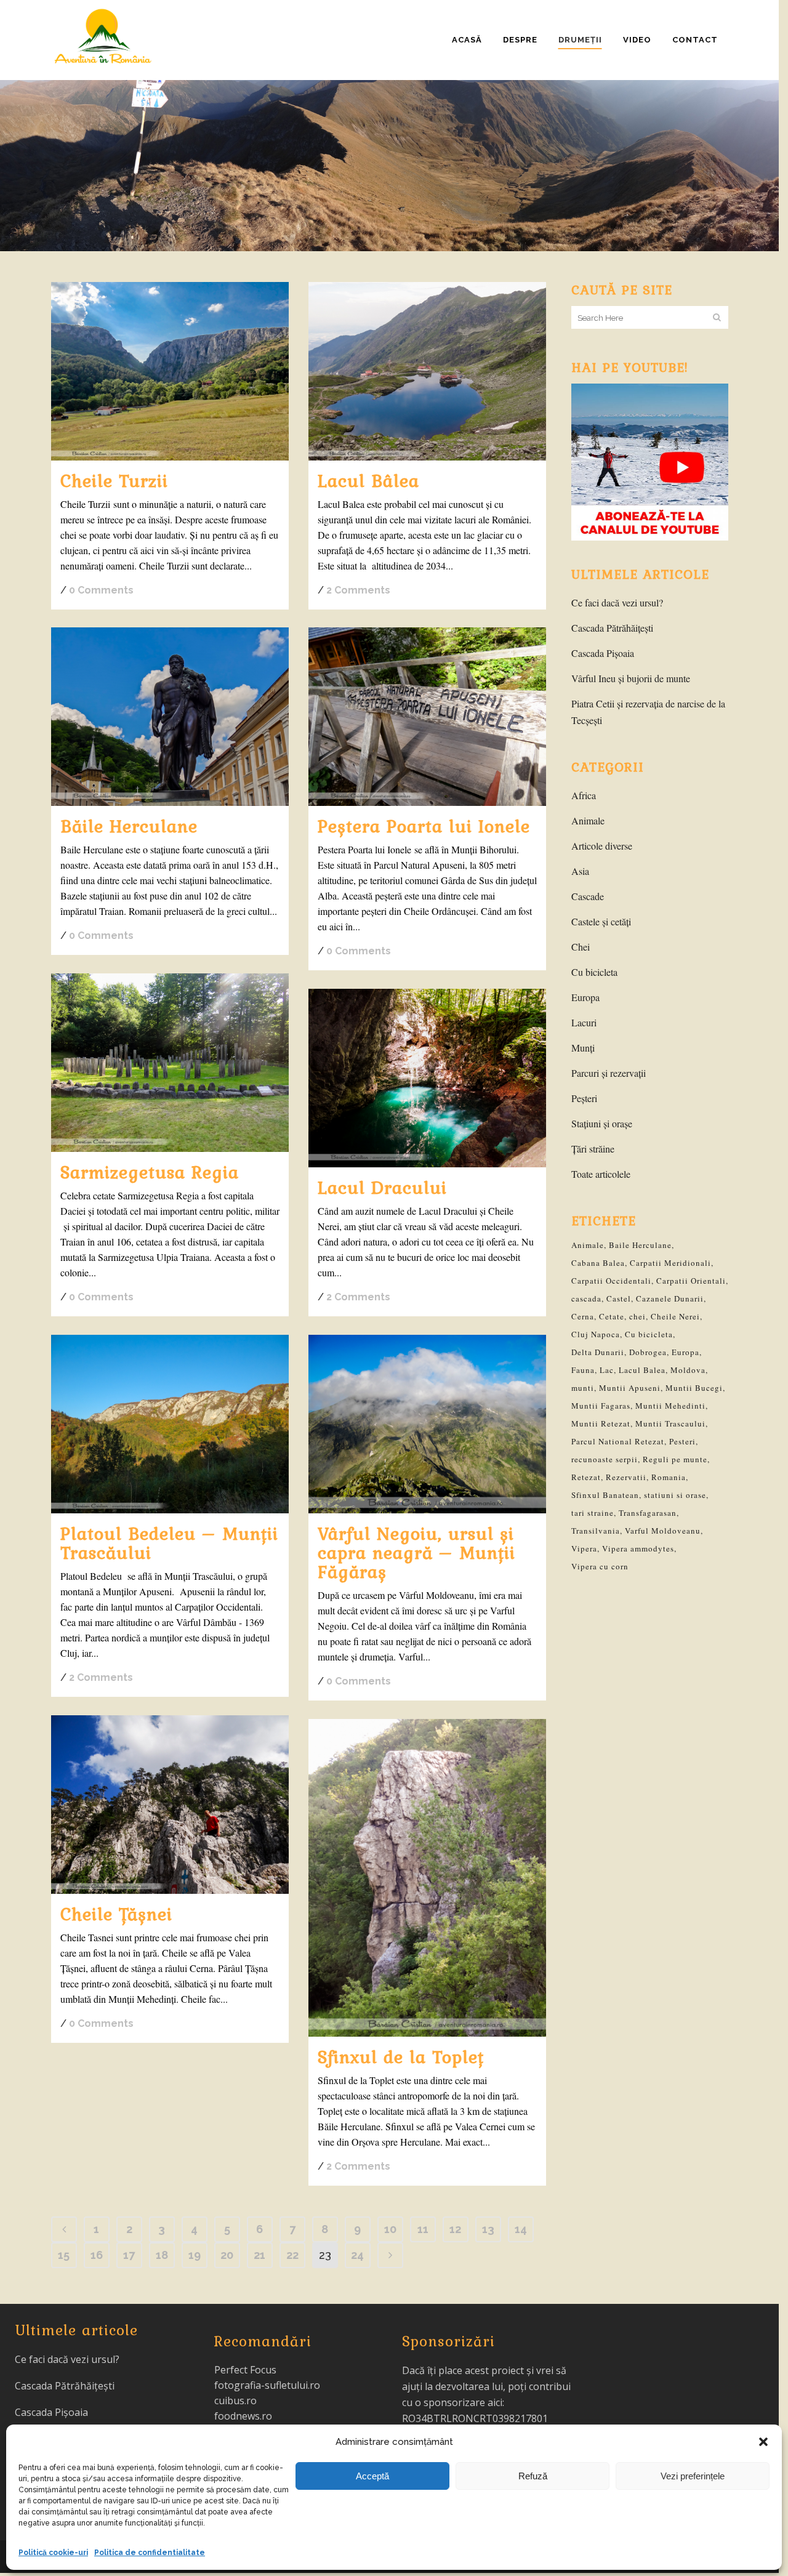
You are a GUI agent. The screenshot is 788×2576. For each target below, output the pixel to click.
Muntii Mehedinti (670, 1406)
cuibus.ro (235, 2401)
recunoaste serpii (605, 1459)
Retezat (586, 1477)
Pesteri (682, 1441)
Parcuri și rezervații (609, 1073)
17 (129, 2255)
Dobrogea (648, 1352)
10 (390, 2229)
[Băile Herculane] (170, 717)
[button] (763, 2442)
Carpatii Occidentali (611, 1281)
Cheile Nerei (675, 1316)
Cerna (583, 1316)
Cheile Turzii (114, 480)
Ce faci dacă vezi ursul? (617, 602)
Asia (580, 871)
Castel (619, 1298)
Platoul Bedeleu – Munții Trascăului (169, 1543)
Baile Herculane (640, 1245)
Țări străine (593, 1149)
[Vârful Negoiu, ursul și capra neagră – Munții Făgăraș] (427, 1424)
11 (423, 2229)
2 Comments (358, 590)
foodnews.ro (243, 2416)
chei (637, 1316)
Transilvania (596, 1531)
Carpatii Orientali (691, 1281)
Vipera (584, 1548)
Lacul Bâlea (368, 480)
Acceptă (372, 2476)
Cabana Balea (598, 1263)
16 (97, 2255)
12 (455, 2229)
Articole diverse (602, 846)
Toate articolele (601, 1174)
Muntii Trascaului (670, 1423)
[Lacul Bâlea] (427, 371)
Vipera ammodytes (638, 1548)
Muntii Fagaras (601, 1406)
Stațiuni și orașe (602, 1123)
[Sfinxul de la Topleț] (427, 1878)
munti (583, 1388)
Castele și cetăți (601, 921)
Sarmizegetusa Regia (150, 1172)
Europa (585, 997)
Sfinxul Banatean (605, 1495)
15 (64, 2255)
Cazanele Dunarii (670, 1298)
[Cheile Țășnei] (170, 1805)
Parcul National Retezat (618, 1441)
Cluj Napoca (596, 1334)
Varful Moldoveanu (663, 1531)
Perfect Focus (245, 2370)
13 (488, 2229)
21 (259, 2255)
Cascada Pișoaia (603, 653)
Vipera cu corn (600, 1566)
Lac (607, 1370)
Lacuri (584, 1022)
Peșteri (584, 1098)
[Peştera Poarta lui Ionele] (427, 717)
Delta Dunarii (598, 1352)
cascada (586, 1298)
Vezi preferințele (693, 2476)
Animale (588, 820)
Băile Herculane (129, 826)
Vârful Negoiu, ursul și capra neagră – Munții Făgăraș (416, 1552)
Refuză (533, 2476)
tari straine (593, 1513)
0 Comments (101, 590)
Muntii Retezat (601, 1423)
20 (227, 2255)
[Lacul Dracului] (427, 1078)
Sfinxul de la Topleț (401, 2056)
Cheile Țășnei (116, 1914)
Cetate (612, 1316)
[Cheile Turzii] (170, 371)
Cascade (588, 896)
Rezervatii (626, 1477)
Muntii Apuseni (630, 1388)
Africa (584, 795)
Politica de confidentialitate (150, 2553)
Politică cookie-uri (53, 2553)
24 (357, 2255)
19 (195, 2255)
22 (292, 2255)
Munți (583, 1048)
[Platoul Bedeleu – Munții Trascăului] (170, 1424)
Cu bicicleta (594, 972)
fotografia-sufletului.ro (267, 2385)
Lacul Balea (642, 1370)
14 (521, 2229)
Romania (669, 1477)
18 (162, 2255)
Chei (581, 947)
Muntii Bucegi (694, 1388)
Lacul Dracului (382, 1187)
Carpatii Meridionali (670, 1263)
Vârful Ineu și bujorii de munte (631, 678)
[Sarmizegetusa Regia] (170, 1063)
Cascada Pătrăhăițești (612, 628)
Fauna (583, 1370)
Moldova (688, 1370)
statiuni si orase (675, 1495)
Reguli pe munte (675, 1459)
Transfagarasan (648, 1513)
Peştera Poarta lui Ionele (424, 826)
